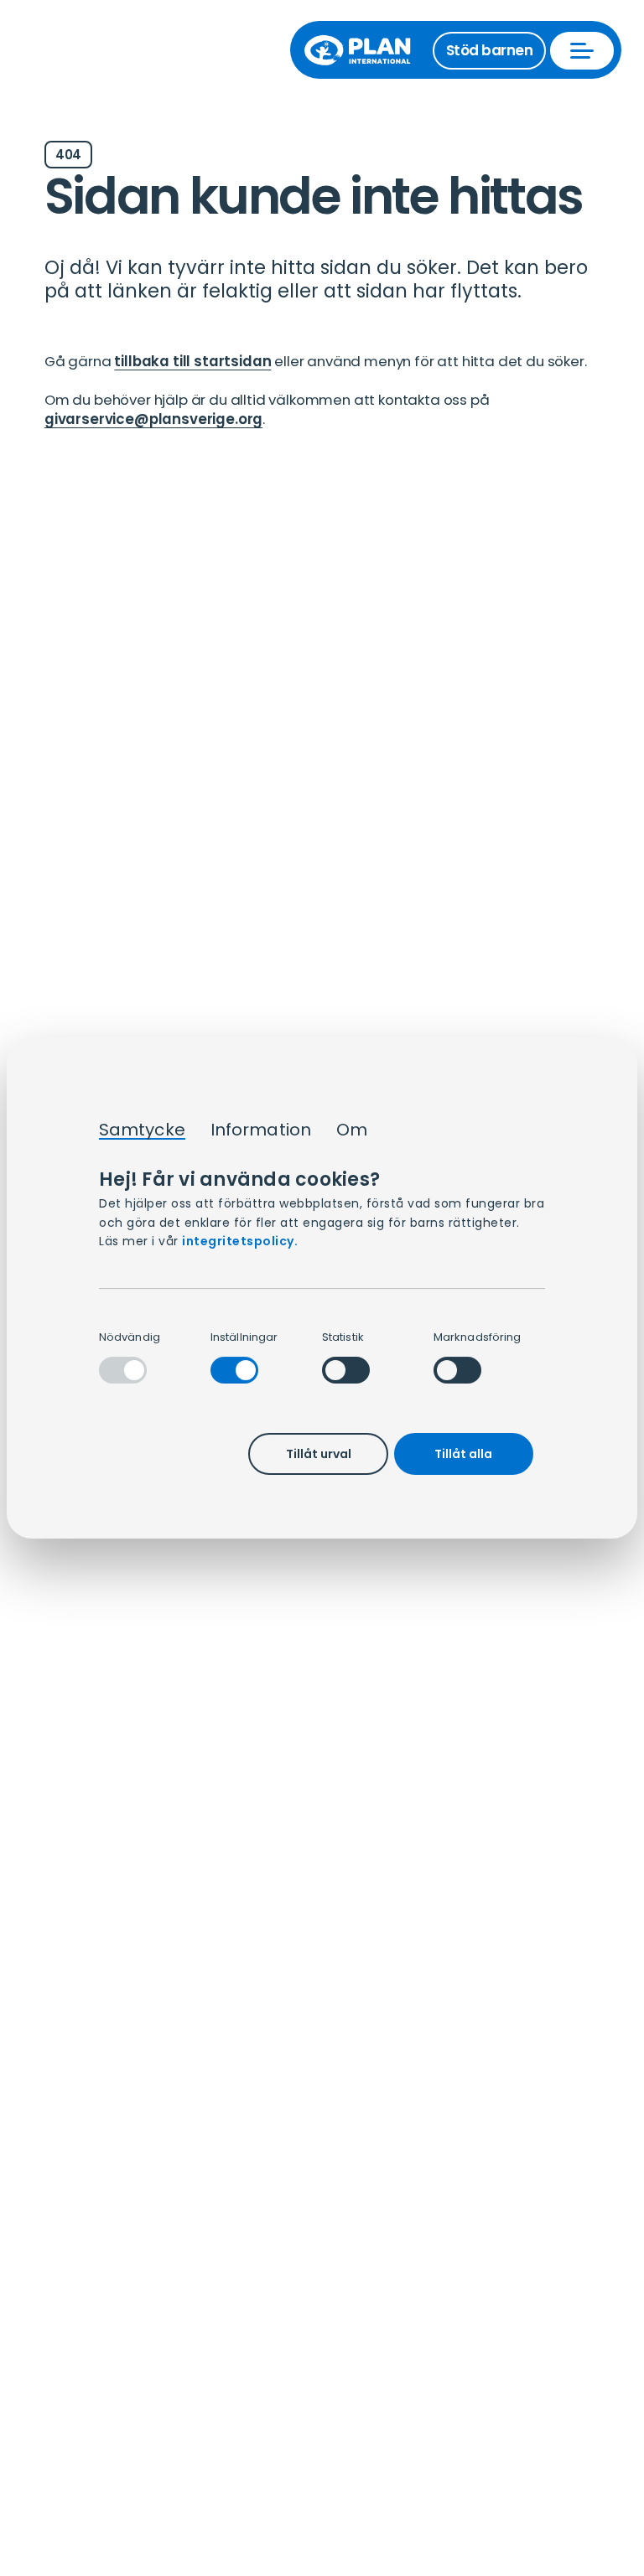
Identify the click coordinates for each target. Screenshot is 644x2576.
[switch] (234, 1370)
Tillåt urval (319, 1454)
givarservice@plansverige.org (153, 419)
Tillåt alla (463, 1454)
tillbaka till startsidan (192, 361)
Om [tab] (352, 1130)
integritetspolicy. (240, 1241)
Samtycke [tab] (142, 1130)
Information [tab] (261, 1130)
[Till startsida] (366, 50)
